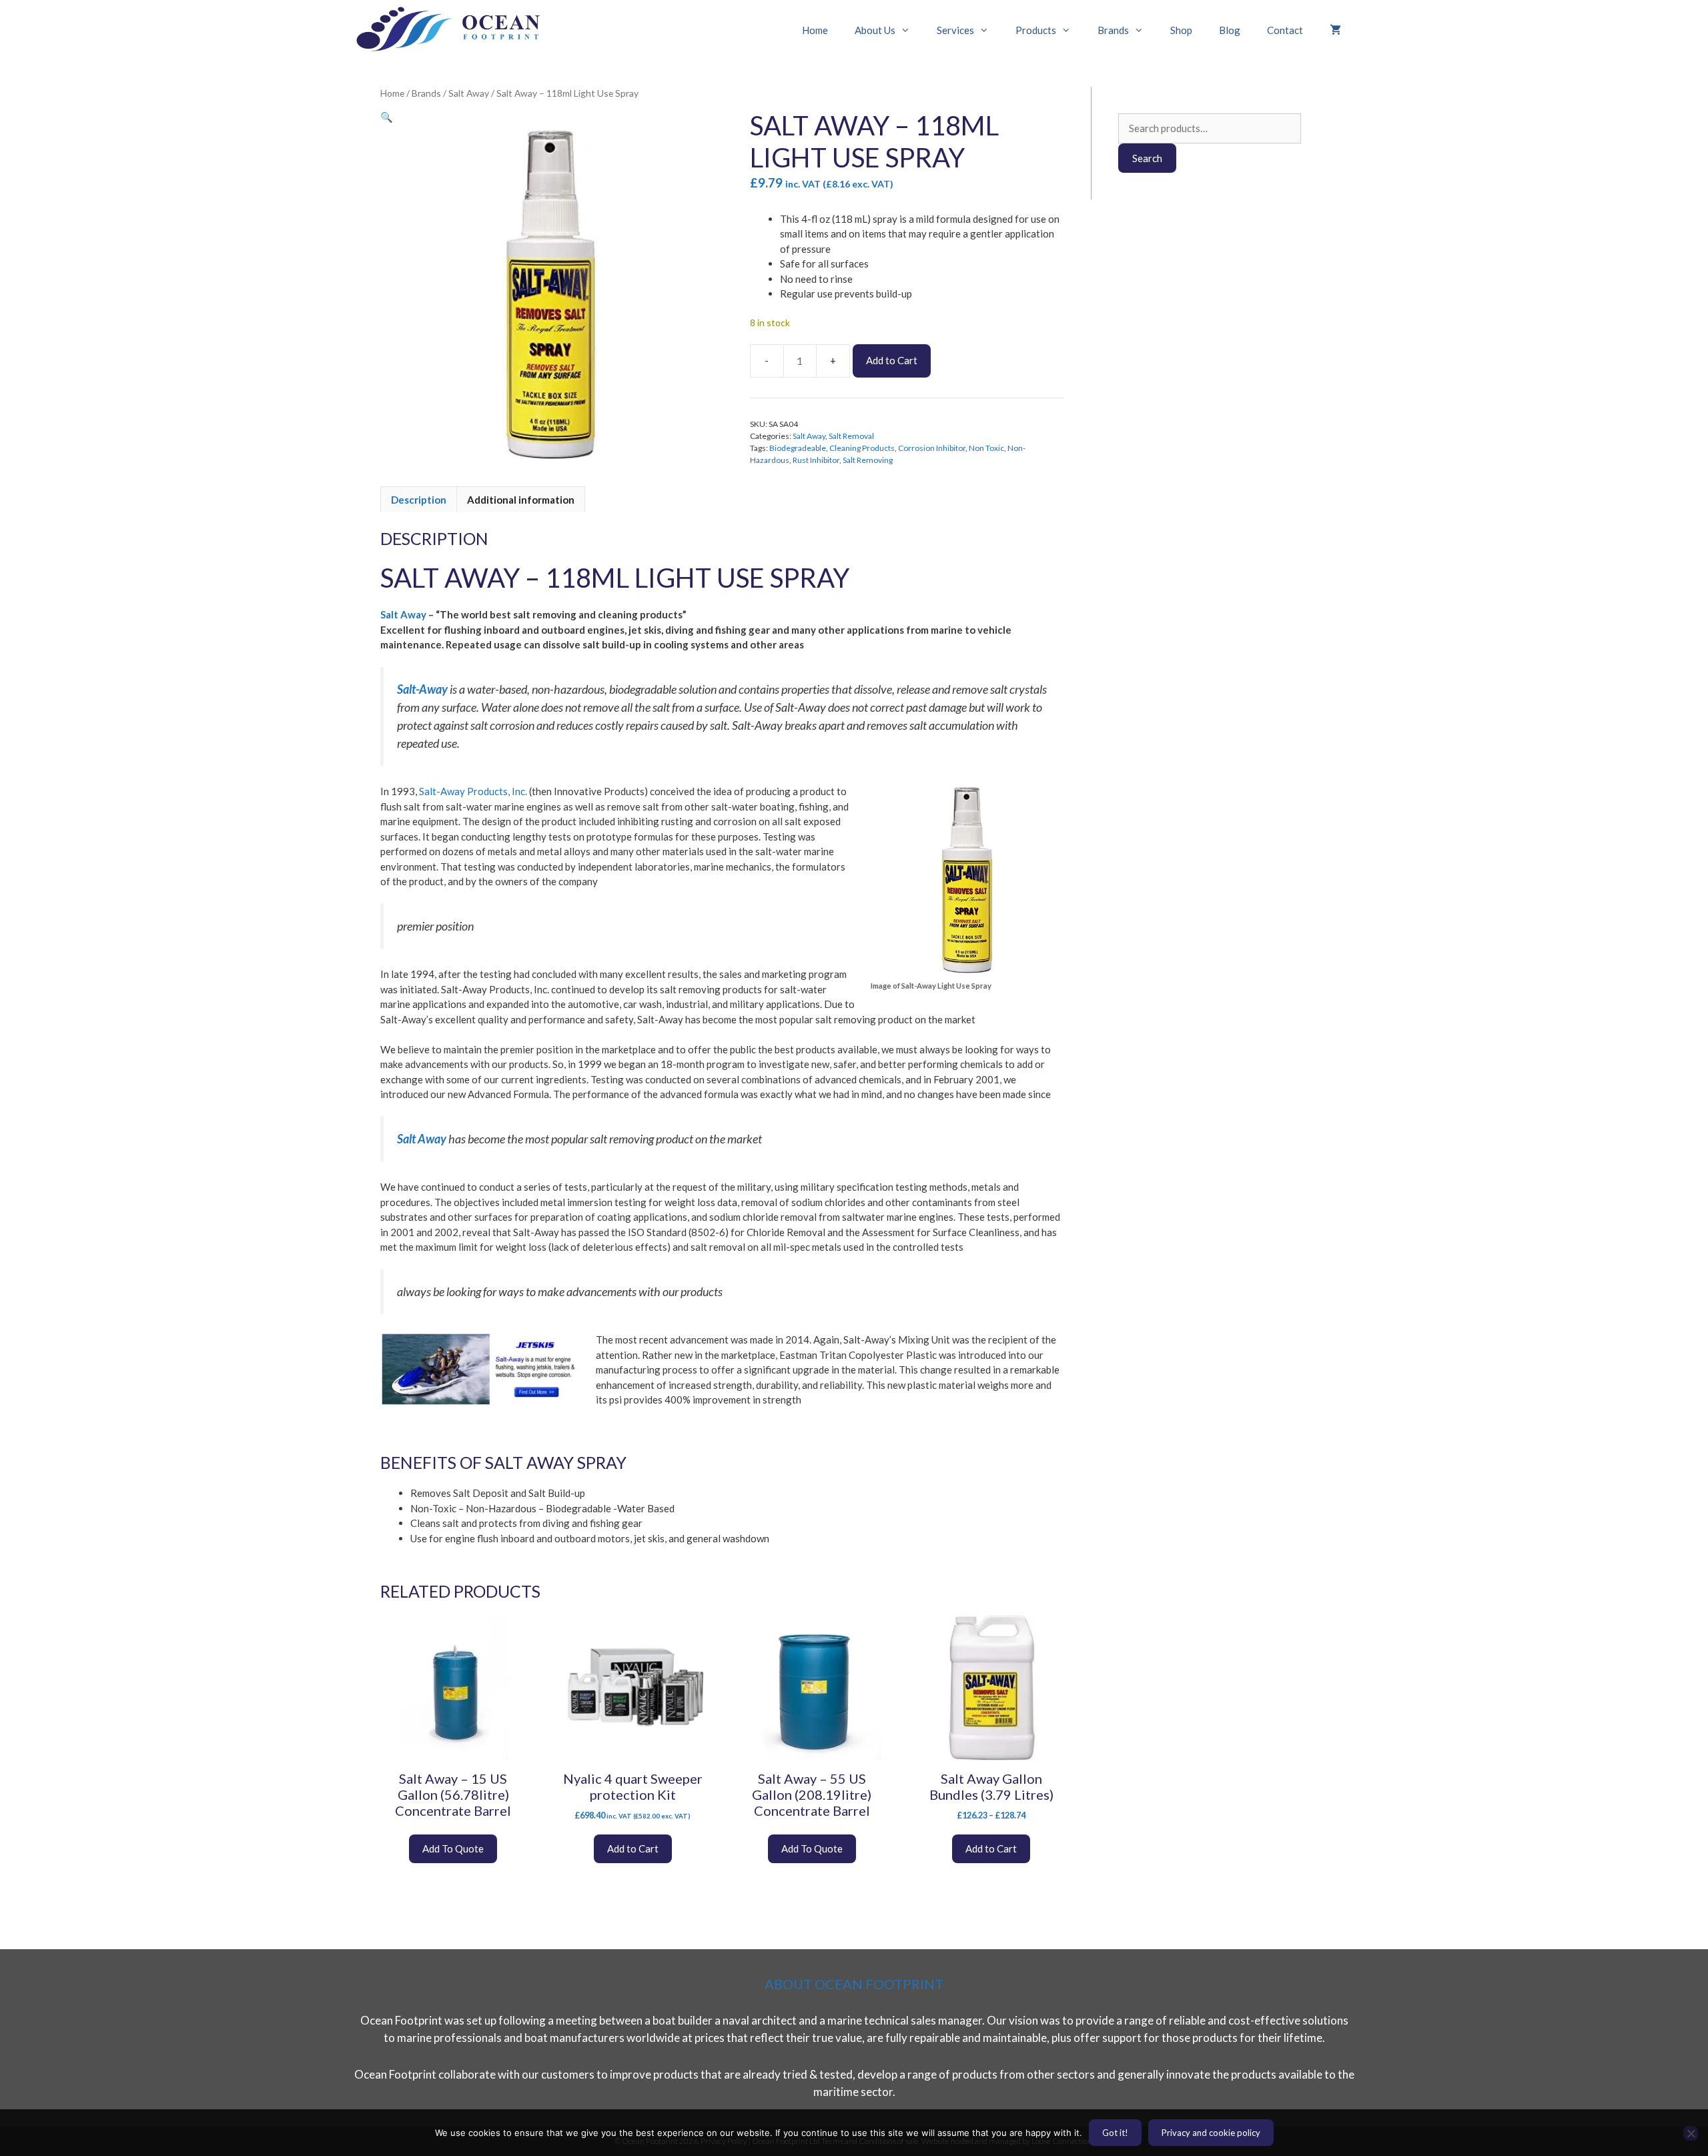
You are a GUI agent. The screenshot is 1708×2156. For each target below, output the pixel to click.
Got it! (1115, 2133)
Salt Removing (868, 460)
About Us (875, 30)
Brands (1113, 30)
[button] (387, 117)
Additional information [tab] (521, 500)
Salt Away (469, 93)
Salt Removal (851, 436)
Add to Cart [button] (633, 1848)
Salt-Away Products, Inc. (473, 791)
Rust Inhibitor (816, 460)
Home (815, 30)
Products (1036, 30)
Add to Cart (892, 360)
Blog (1230, 30)
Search (1147, 158)
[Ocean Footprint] (454, 30)
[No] (1691, 2133)
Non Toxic (986, 448)
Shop (1181, 30)
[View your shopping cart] (1335, 30)
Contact (1285, 30)
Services (955, 30)
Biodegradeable (798, 448)
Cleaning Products (862, 448)
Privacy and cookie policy (1211, 2133)
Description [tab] (419, 500)
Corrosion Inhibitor (932, 448)
